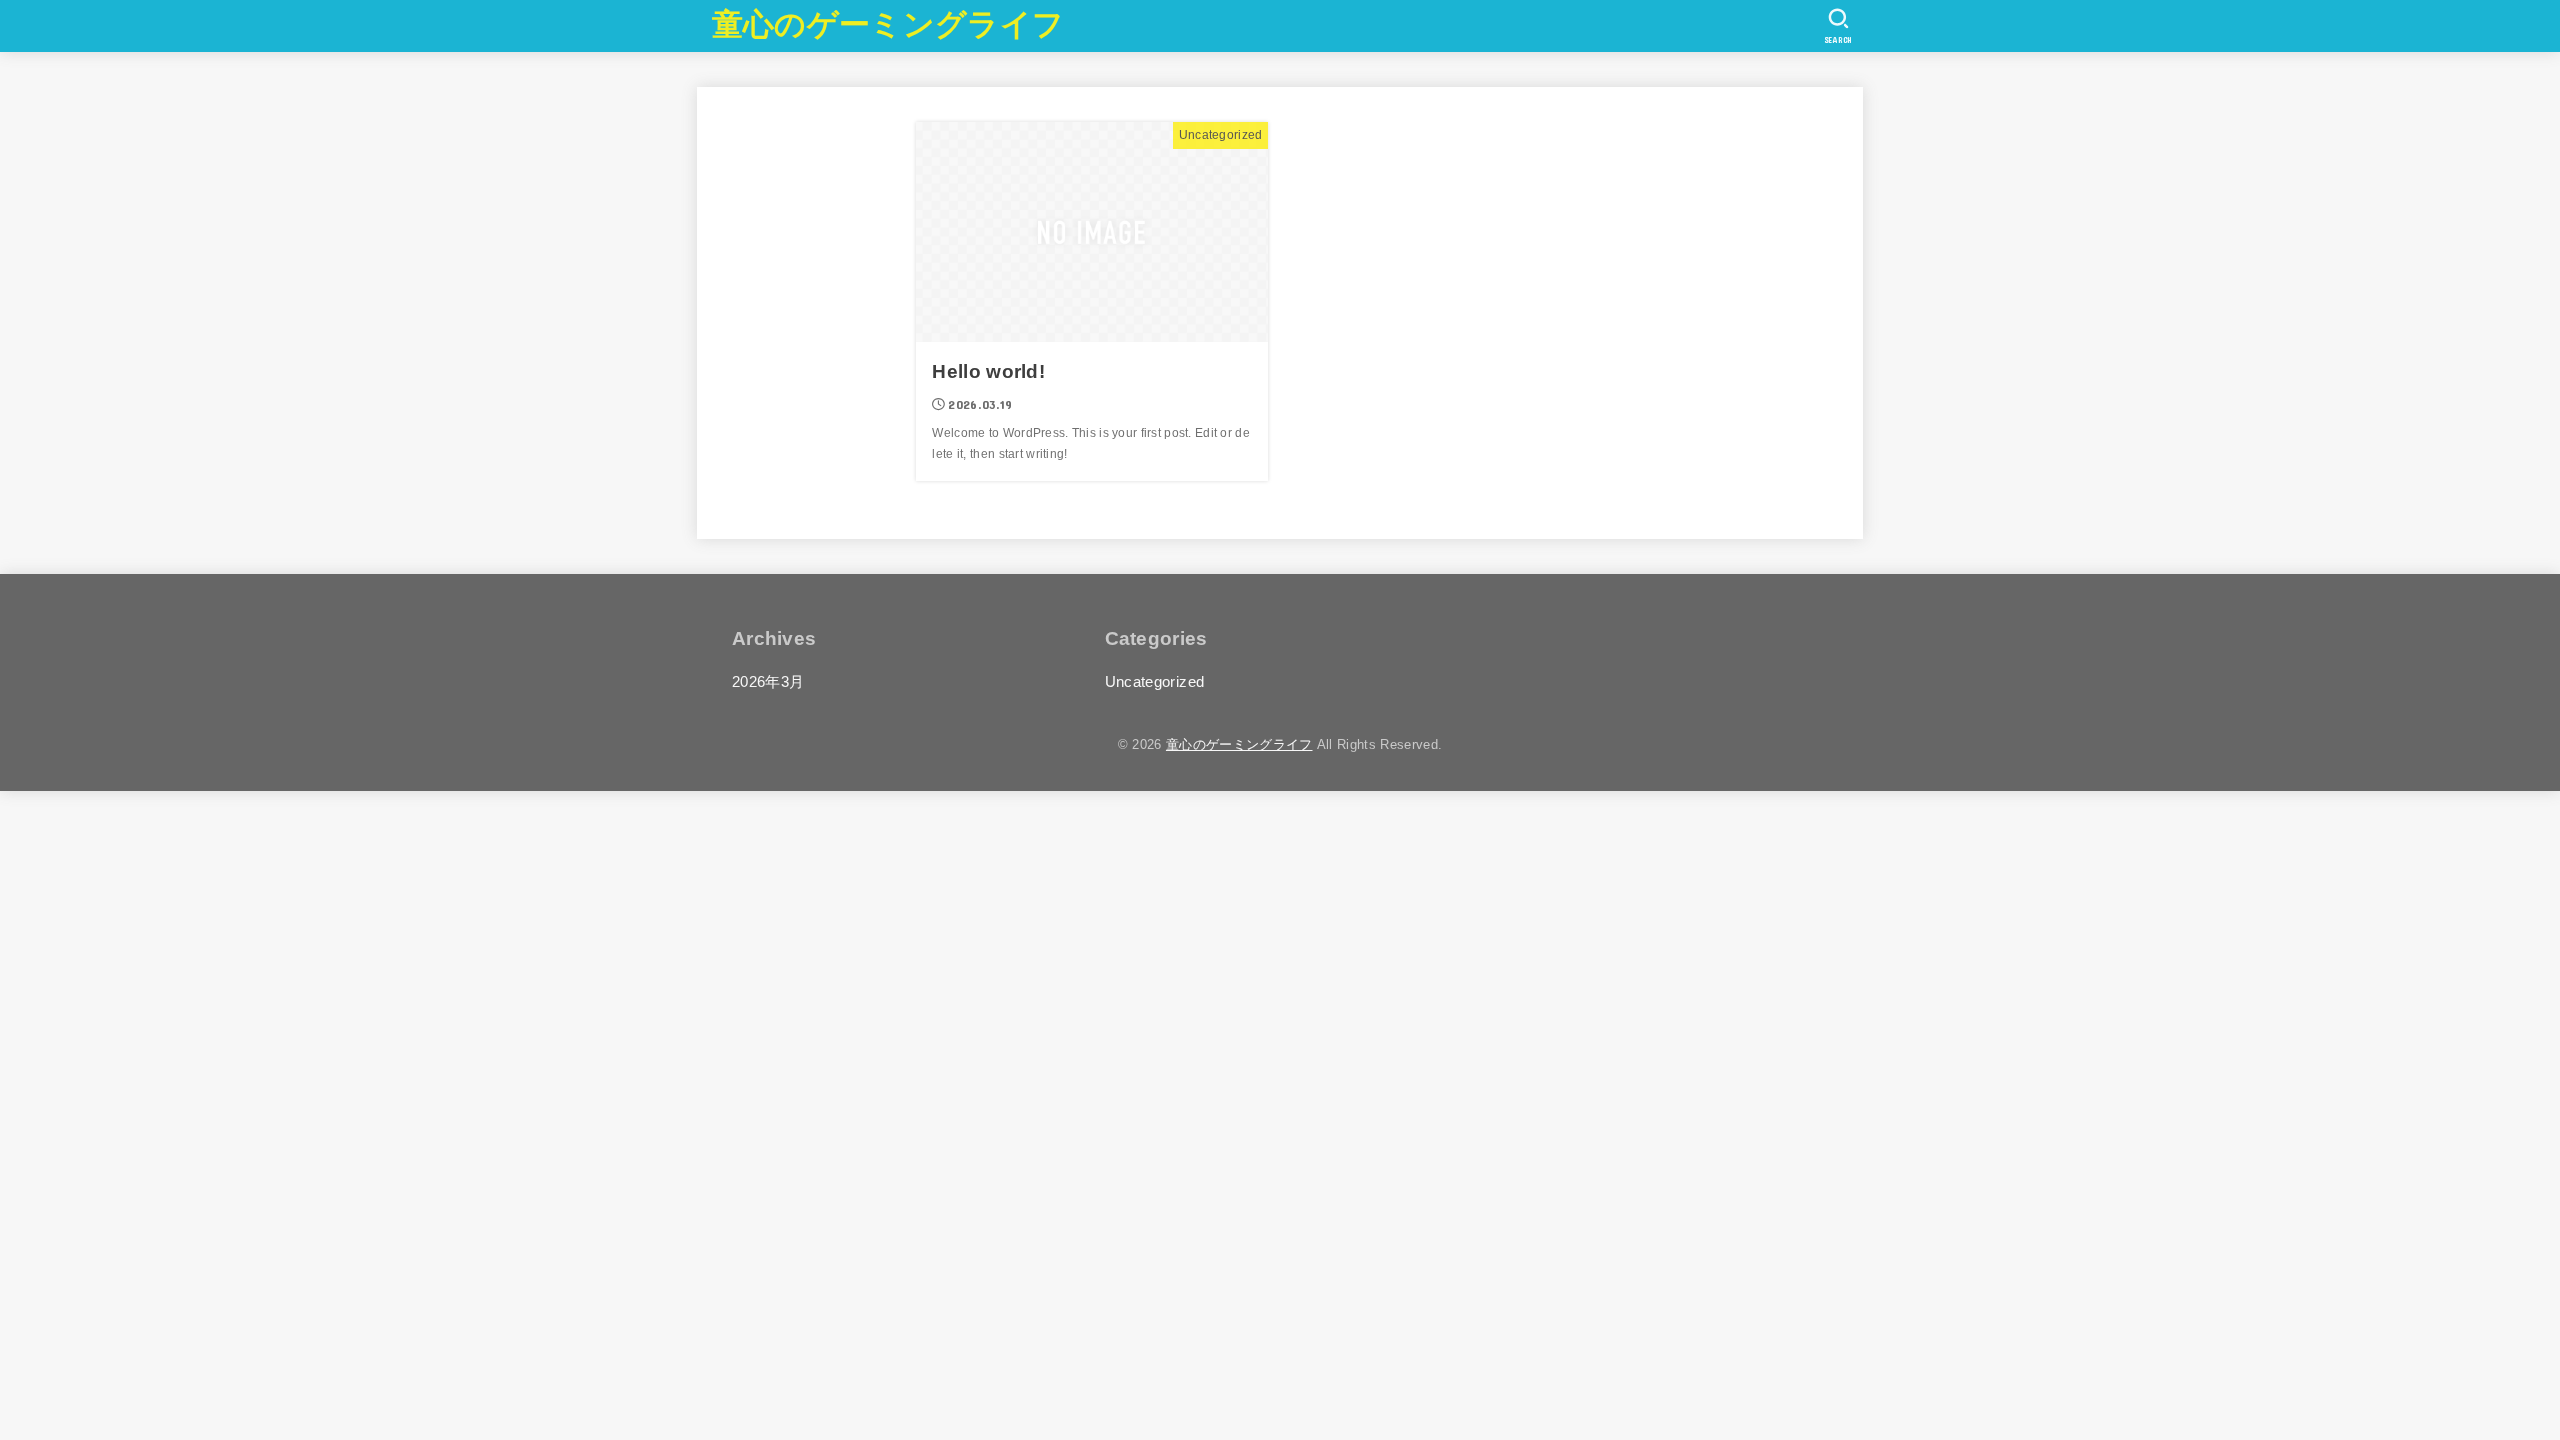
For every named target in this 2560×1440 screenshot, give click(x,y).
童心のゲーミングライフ (888, 24)
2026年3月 (768, 682)
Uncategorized (1155, 682)
